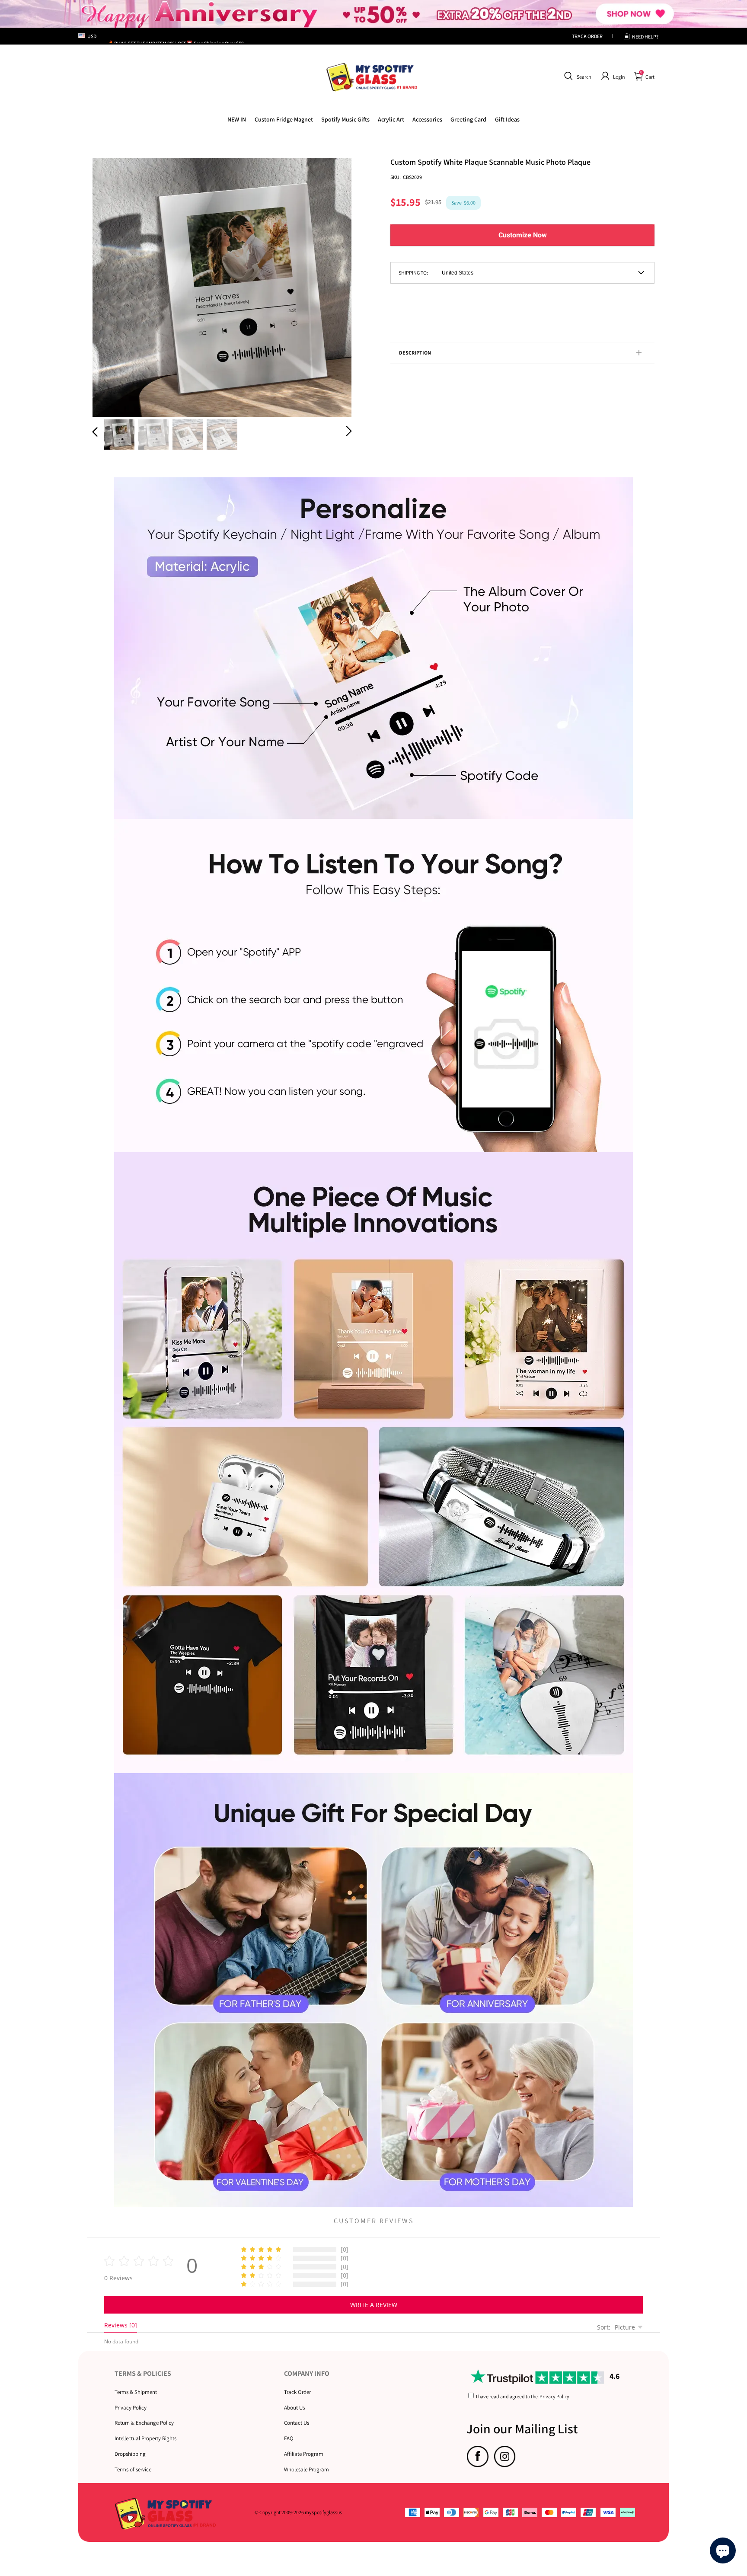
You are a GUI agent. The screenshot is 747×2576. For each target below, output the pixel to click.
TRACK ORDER (587, 36)
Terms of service (133, 2469)
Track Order (297, 2392)
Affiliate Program (304, 2454)
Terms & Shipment (136, 2392)
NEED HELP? (645, 37)
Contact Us (297, 2423)
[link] (284, 119)
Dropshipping (130, 2454)
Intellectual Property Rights (145, 2438)
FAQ (289, 2438)
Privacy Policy (131, 2408)
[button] (576, 76)
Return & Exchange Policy (144, 2423)
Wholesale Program (306, 2469)
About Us (294, 2408)
